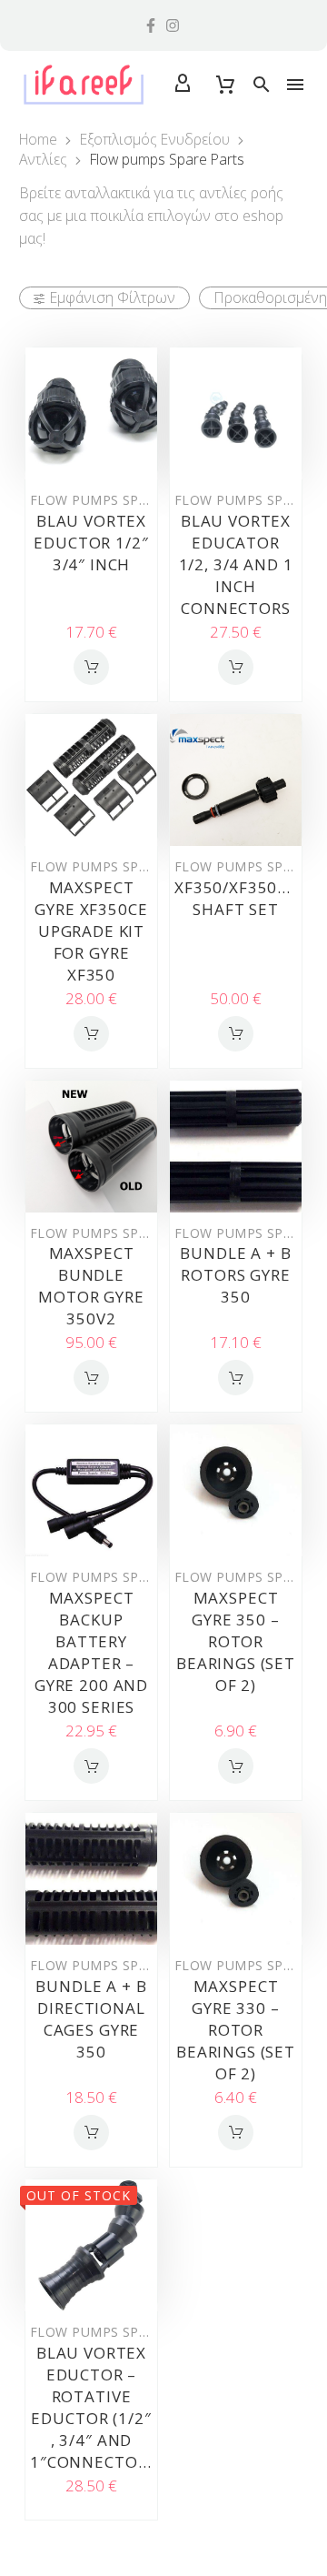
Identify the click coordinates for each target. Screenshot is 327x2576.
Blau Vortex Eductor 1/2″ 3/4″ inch (91, 543)
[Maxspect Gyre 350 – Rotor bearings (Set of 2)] (236, 1490)
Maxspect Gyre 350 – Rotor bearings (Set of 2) (236, 1641)
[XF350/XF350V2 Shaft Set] (236, 780)
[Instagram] (173, 25)
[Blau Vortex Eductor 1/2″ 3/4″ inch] (91, 413)
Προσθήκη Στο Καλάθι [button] (91, 667)
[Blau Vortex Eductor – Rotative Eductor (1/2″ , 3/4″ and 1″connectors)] (91, 2245)
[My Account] (183, 85)
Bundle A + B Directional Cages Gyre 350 (91, 2019)
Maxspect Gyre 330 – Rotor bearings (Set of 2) (236, 2030)
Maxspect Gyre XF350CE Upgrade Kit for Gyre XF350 (91, 931)
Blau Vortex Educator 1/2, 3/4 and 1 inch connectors (236, 564)
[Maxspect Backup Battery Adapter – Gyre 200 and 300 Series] (91, 1490)
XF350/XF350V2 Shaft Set (236, 898)
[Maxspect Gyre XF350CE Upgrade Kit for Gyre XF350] (91, 780)
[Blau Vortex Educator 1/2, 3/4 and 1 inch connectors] (236, 413)
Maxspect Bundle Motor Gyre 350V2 (91, 1286)
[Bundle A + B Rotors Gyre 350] (236, 1147)
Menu (295, 85)
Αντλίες (43, 159)
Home (38, 139)
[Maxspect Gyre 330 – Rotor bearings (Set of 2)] (236, 1879)
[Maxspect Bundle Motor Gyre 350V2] (91, 1147)
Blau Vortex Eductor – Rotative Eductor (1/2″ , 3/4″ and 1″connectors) (96, 2407)
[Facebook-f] (151, 25)
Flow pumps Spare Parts (120, 500)
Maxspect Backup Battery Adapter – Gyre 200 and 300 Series (91, 1652)
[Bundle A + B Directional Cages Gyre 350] (91, 1879)
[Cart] (225, 85)
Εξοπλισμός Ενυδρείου (155, 139)
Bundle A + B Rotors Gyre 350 (235, 1275)
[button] (262, 85)
